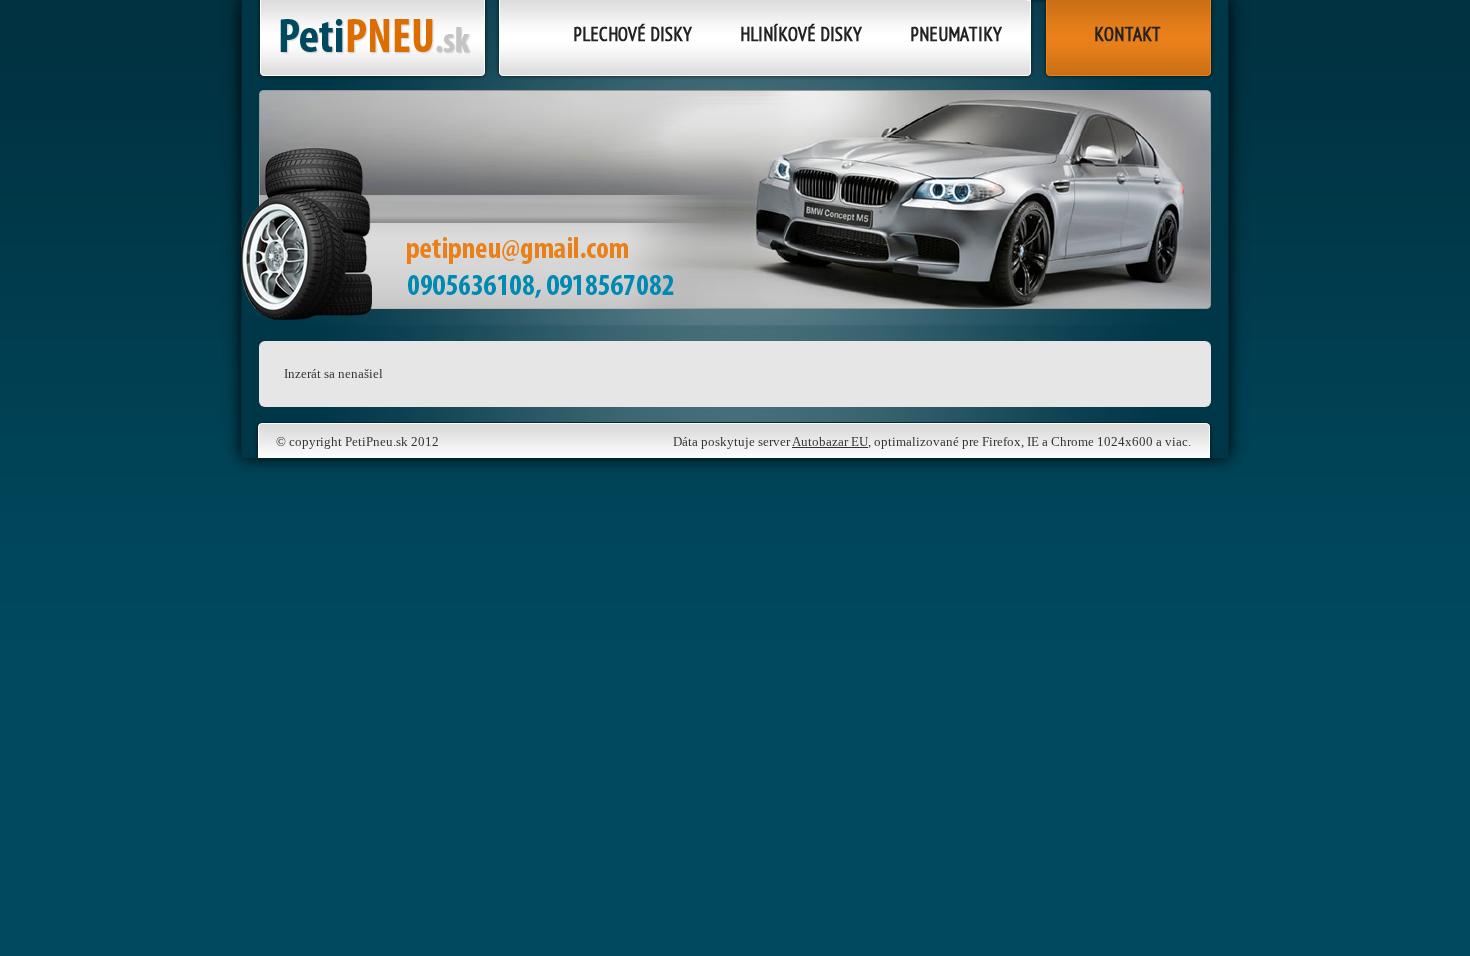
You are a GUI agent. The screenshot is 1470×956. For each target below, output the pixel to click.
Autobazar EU (830, 441)
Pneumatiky (956, 34)
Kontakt (1127, 34)
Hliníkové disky (801, 34)
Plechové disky (632, 34)
